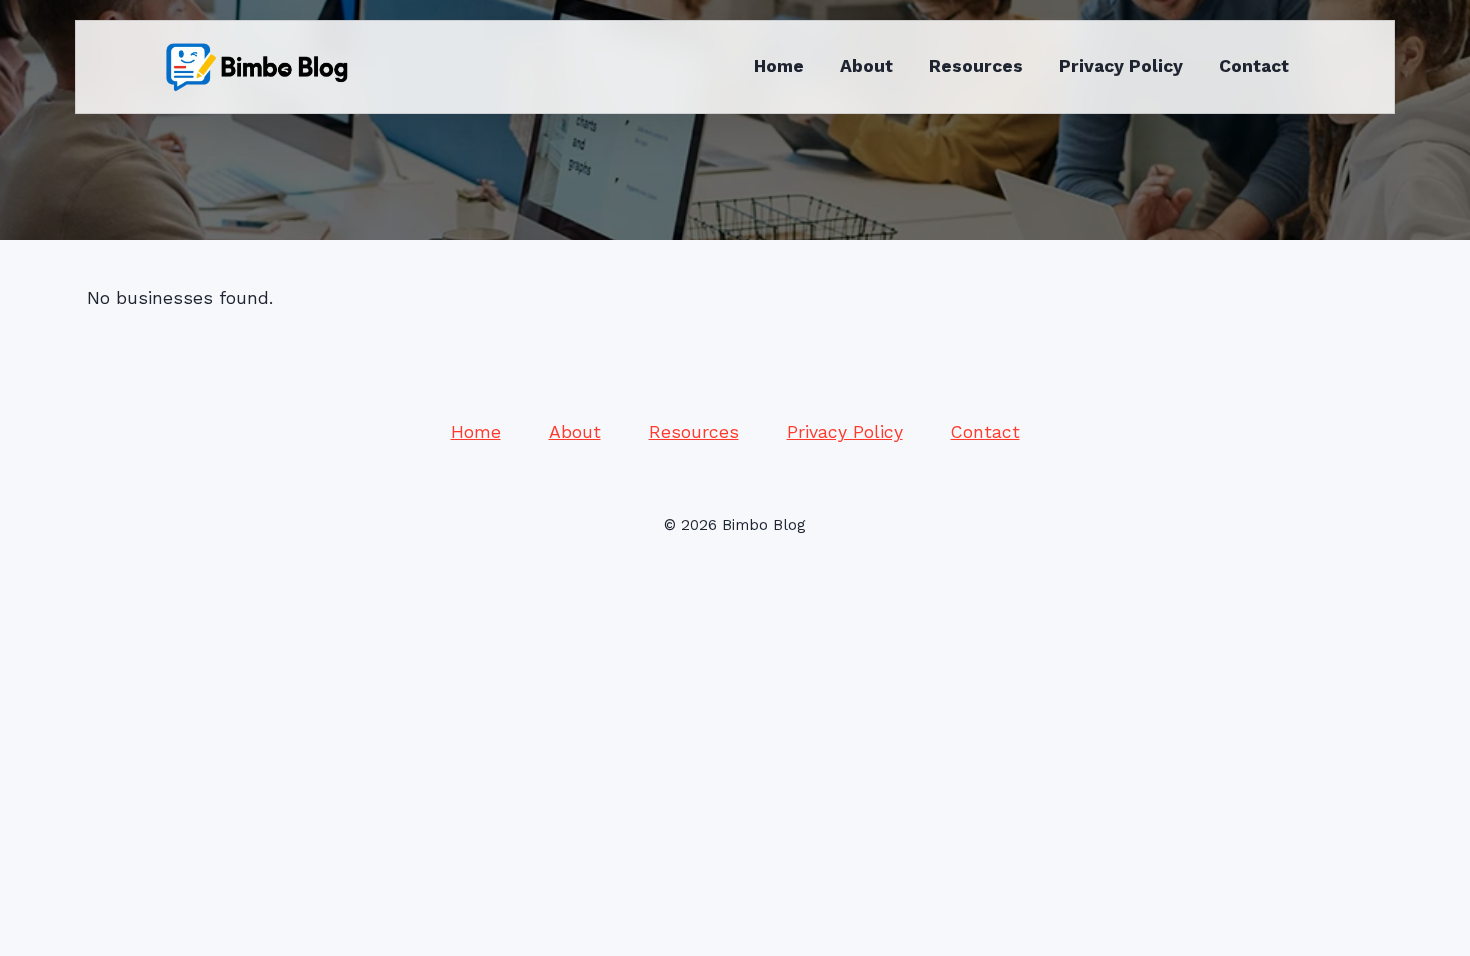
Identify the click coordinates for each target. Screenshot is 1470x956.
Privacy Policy (1121, 66)
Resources (976, 66)
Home (779, 66)
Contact (1254, 66)
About (866, 66)
